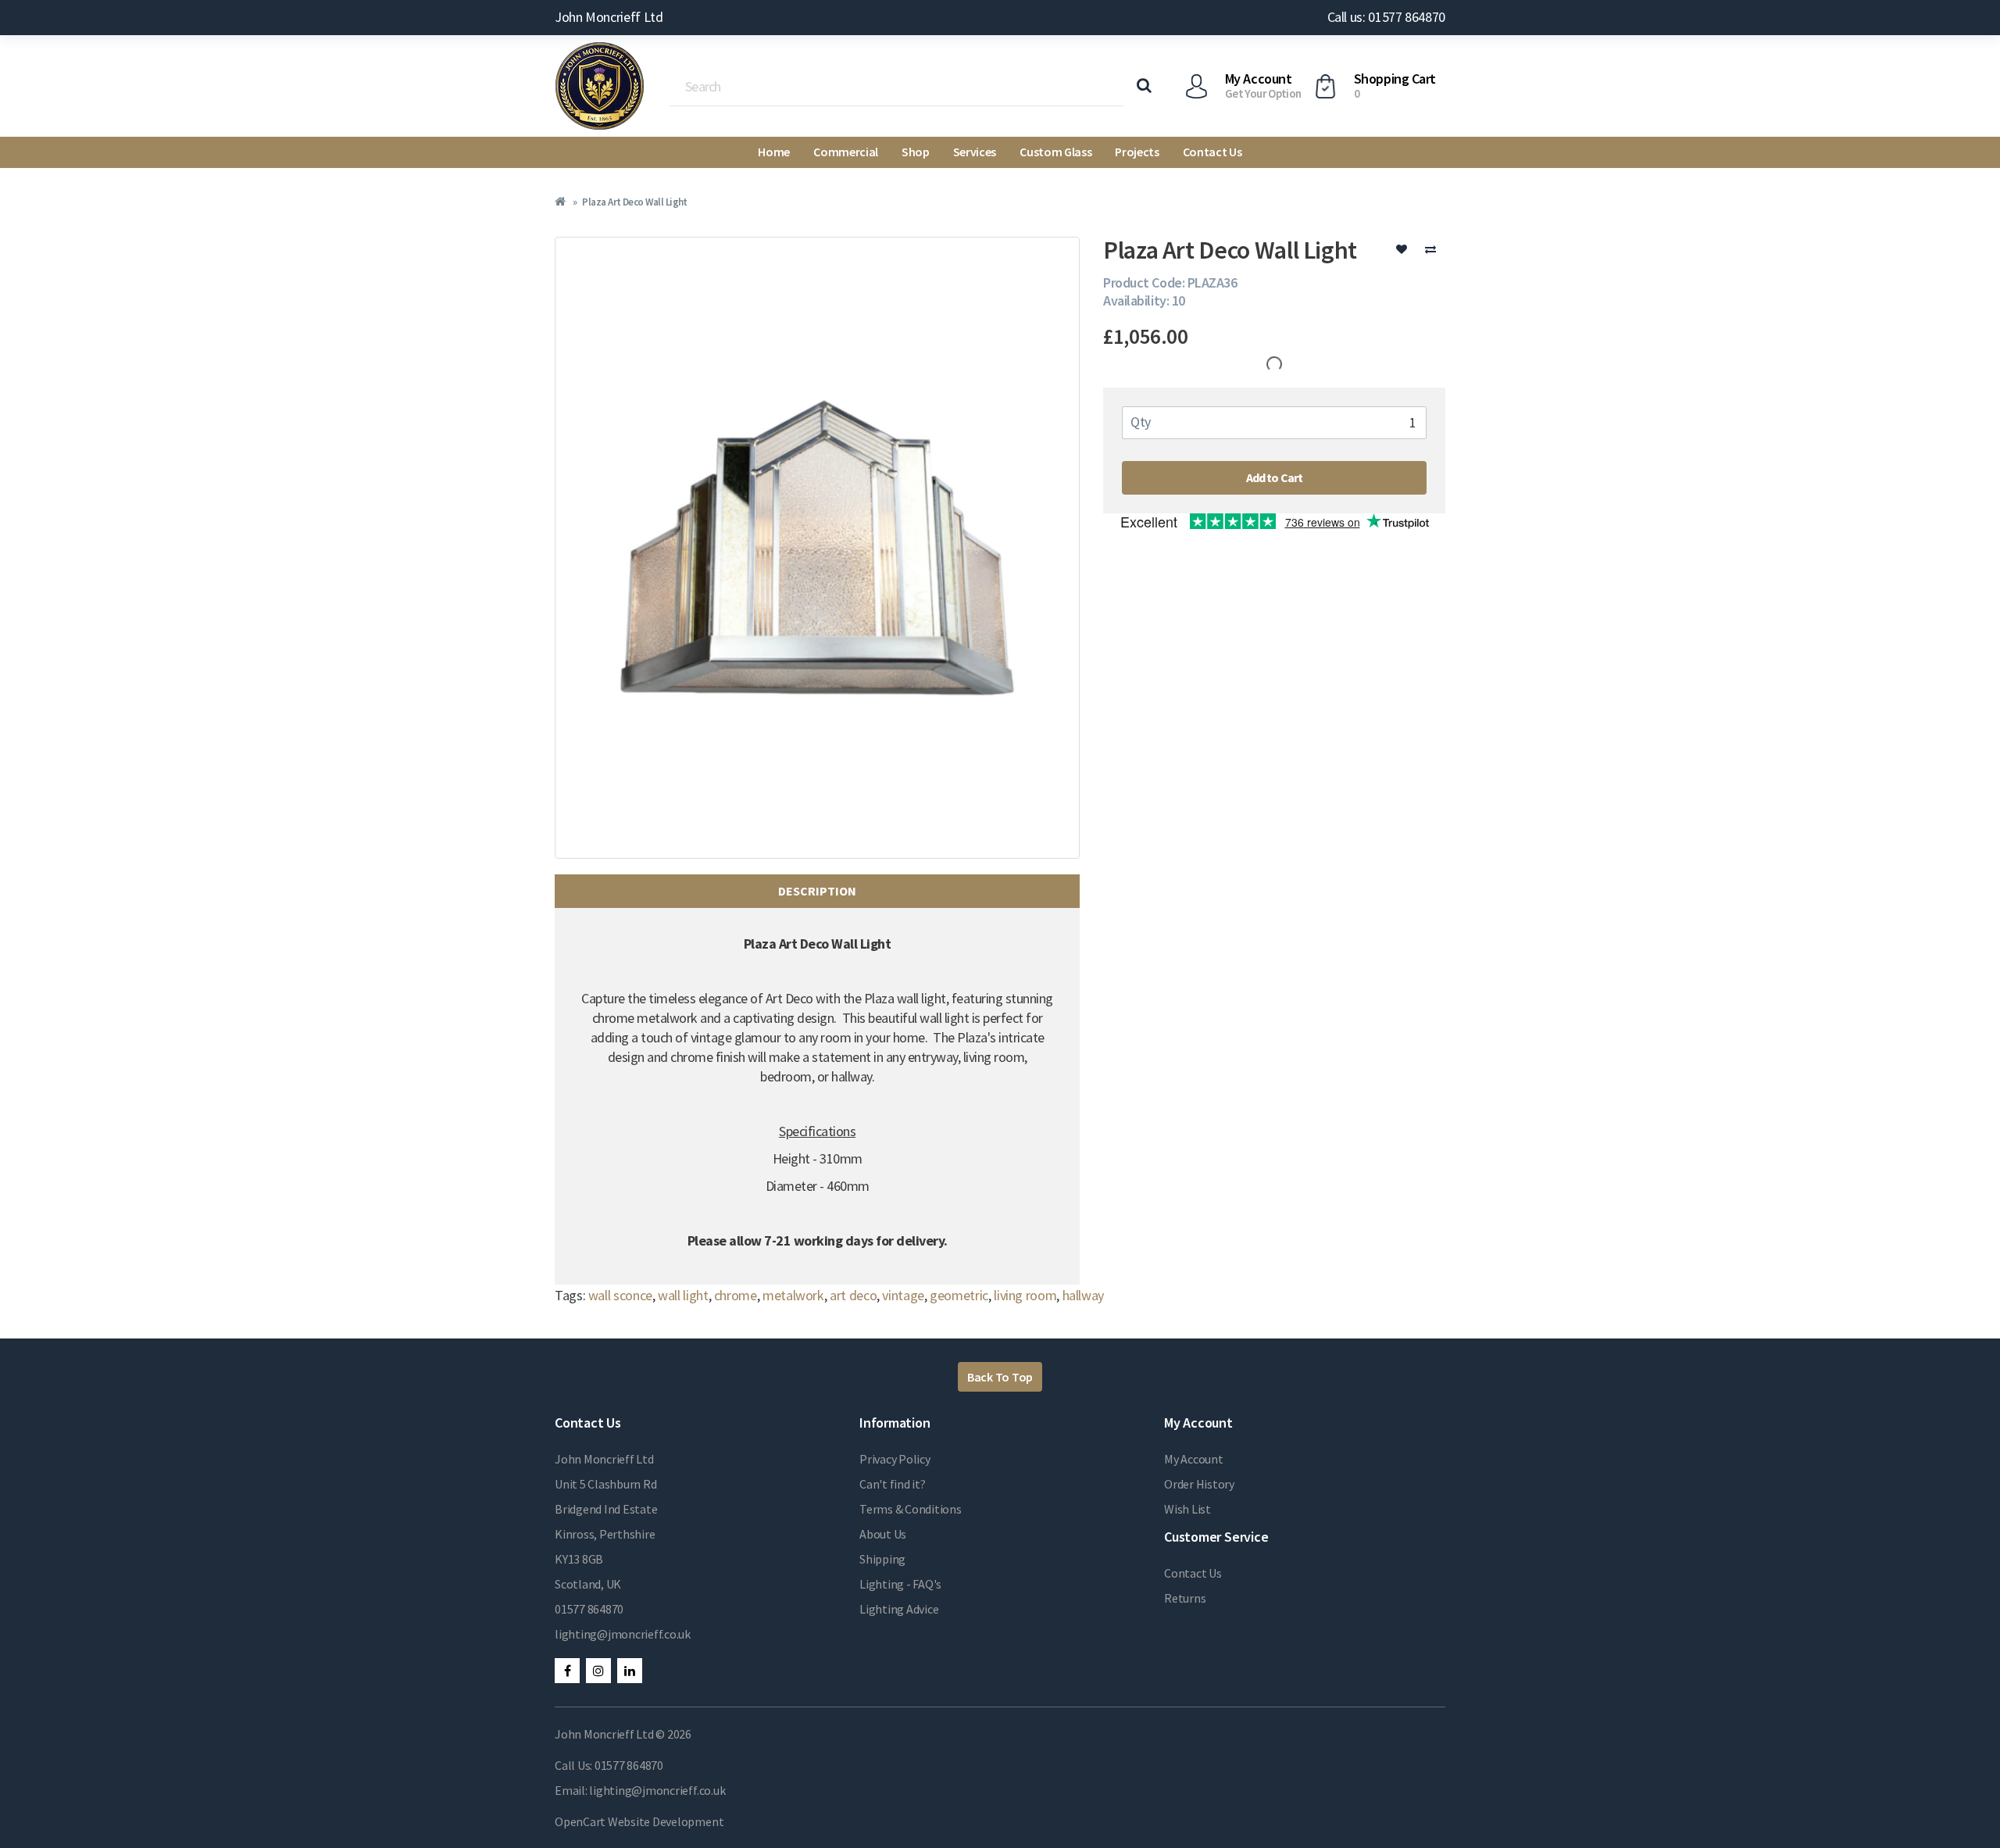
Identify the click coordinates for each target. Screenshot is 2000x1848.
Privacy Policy (895, 1459)
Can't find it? (893, 1484)
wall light (683, 1295)
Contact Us (1212, 152)
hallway (1083, 1295)
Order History (1199, 1484)
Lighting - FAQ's (900, 1584)
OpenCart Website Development (639, 1821)
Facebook (567, 1671)
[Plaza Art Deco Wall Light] (817, 548)
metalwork (793, 1295)
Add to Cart (1275, 477)
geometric (959, 1295)
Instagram (598, 1671)
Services (975, 152)
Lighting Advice (899, 1609)
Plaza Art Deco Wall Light (635, 202)
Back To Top (1000, 1377)
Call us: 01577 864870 (1386, 17)
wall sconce (620, 1295)
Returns (1185, 1598)
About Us (883, 1534)
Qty (1141, 422)
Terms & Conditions (911, 1509)
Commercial (846, 152)
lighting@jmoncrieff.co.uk (623, 1634)
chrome (736, 1295)
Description (817, 891)
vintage (903, 1295)
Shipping (882, 1559)
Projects (1137, 152)
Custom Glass (1055, 152)
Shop (916, 152)
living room (1025, 1295)
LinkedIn (630, 1671)
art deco (853, 1295)
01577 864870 (589, 1609)
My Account (1194, 1459)
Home (774, 152)
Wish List (1187, 1509)
